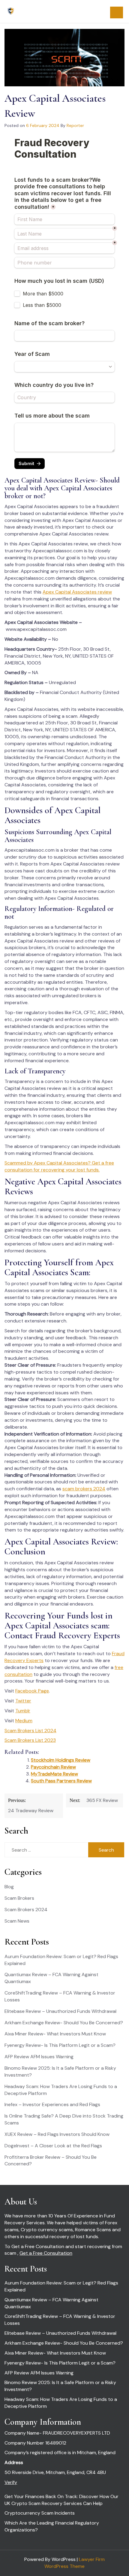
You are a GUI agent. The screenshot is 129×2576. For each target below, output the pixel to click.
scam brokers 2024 (84, 1489)
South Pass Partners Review (61, 1781)
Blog (9, 1887)
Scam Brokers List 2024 (30, 1731)
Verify (11, 2482)
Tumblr (23, 1711)
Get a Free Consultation (46, 2253)
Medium (24, 1721)
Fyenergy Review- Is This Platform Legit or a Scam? (60, 2045)
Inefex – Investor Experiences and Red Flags (52, 2104)
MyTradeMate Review (54, 1774)
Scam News (17, 1921)
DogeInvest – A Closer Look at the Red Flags (53, 2146)
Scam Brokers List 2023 (30, 1740)
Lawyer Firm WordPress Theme (75, 2563)
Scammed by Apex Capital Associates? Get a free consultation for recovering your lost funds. (59, 1166)
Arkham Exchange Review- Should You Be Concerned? (64, 2023)
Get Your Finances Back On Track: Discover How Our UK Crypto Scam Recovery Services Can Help (61, 2500)
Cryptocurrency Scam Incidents (40, 2513)
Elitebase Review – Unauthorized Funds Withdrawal (60, 2011)
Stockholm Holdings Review (61, 1760)
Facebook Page (32, 1691)
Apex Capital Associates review (77, 592)
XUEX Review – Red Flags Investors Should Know (57, 2134)
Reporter (75, 125)
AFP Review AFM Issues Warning (39, 2057)
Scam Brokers (19, 1898)
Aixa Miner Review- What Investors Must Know (55, 2034)
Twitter (23, 1701)
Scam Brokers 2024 (26, 1910)
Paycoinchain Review (53, 1767)
